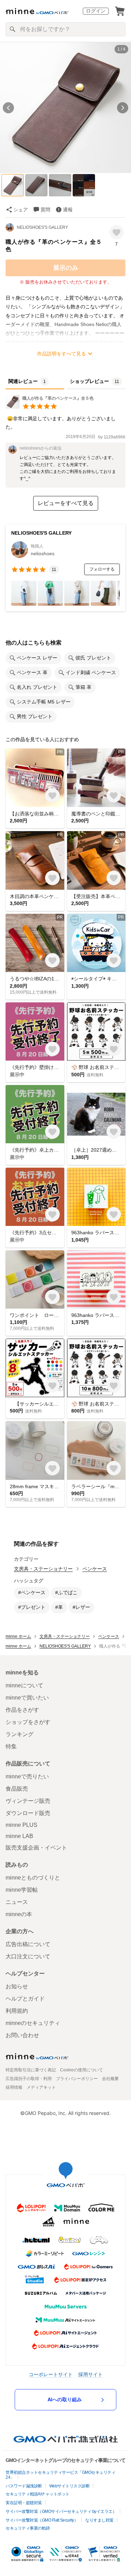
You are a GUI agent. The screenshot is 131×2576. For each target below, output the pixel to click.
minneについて (24, 1685)
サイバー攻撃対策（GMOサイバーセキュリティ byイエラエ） (61, 2511)
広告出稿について (28, 1944)
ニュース (17, 1902)
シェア (21, 210)
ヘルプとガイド (25, 1999)
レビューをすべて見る (66, 503)
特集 (11, 1746)
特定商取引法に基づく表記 (31, 2070)
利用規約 (17, 2011)
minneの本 (19, 1914)
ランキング (20, 1734)
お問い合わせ (22, 2035)
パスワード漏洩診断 (24, 2486)
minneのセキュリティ (33, 2023)
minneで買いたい (27, 1698)
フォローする (102, 569)
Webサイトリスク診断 (70, 2486)
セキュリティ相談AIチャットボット (38, 2494)
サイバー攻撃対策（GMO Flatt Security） (42, 2520)
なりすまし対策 (99, 2520)
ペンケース (95, 1569)
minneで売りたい (27, 1776)
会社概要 (110, 2079)
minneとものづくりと (33, 1878)
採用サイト (90, 2374)
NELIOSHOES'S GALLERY (42, 227)
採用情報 (14, 2087)
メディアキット (41, 2087)
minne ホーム (18, 1636)
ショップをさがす (28, 1722)
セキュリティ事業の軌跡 (28, 2528)
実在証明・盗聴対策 (24, 2503)
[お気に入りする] (117, 232)
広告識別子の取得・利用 (29, 2079)
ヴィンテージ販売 (28, 1801)
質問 (45, 210)
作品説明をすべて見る (61, 354)
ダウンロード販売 (28, 1813)
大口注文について (28, 1956)
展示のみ (66, 268)
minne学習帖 (22, 1890)
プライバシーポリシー (77, 2079)
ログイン (96, 11)
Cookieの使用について (82, 2070)
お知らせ (17, 1986)
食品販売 (17, 1789)
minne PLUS (21, 1825)
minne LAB (19, 1836)
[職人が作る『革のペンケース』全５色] (50, 407)
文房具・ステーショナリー (43, 1569)
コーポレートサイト (51, 2374)
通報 (68, 210)
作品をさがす (22, 1710)
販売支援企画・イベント (36, 1848)
